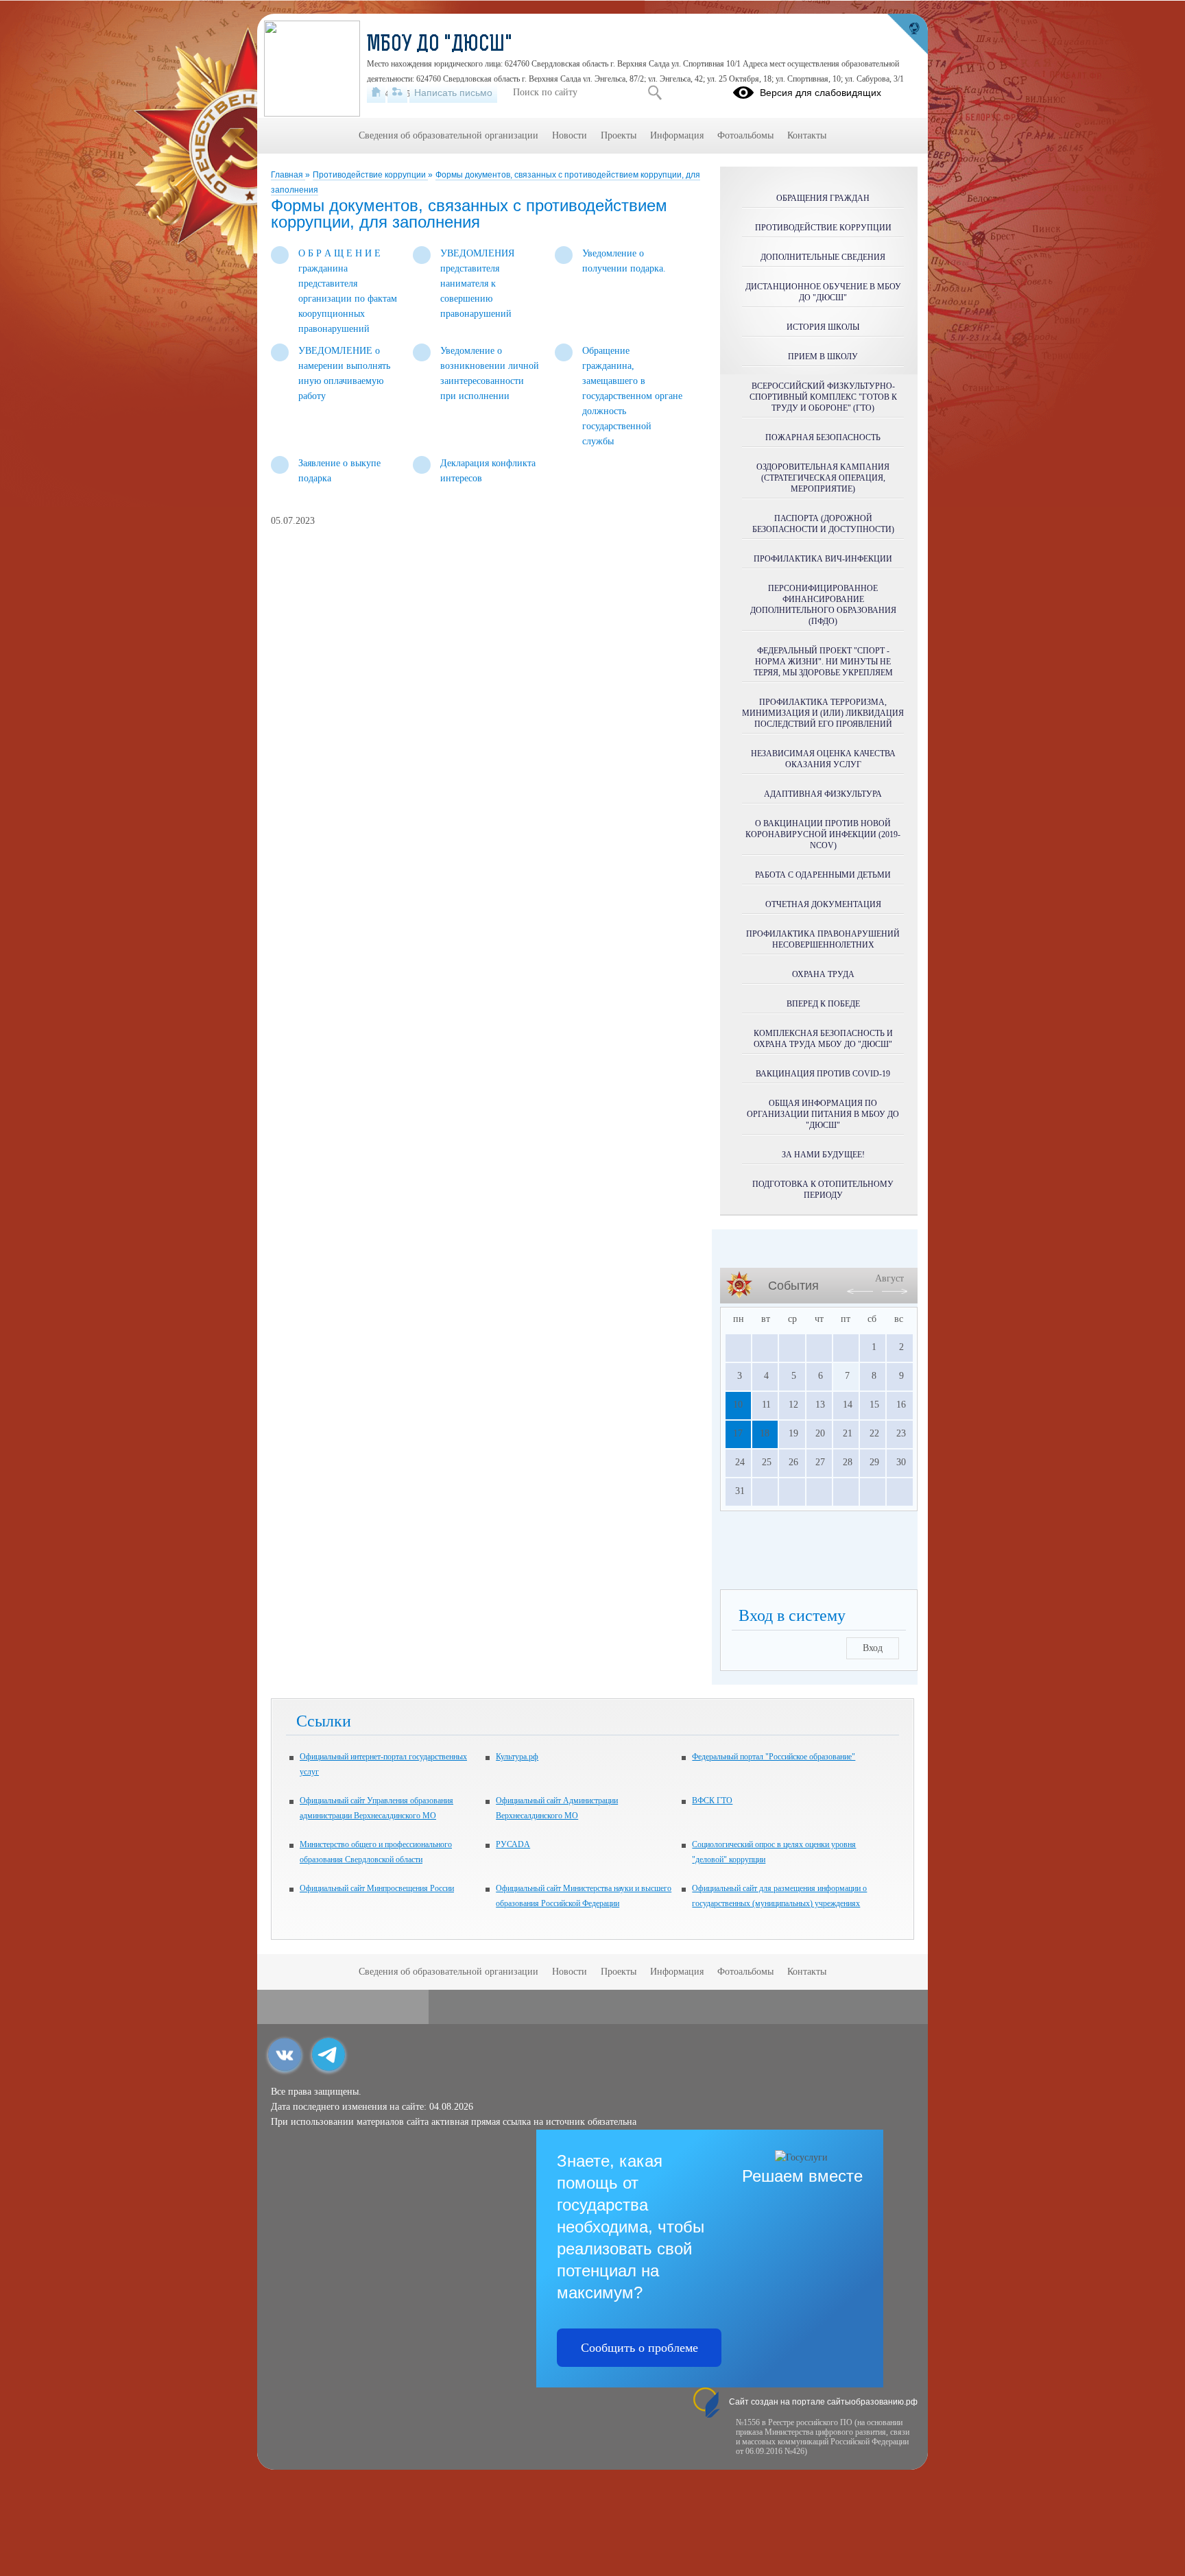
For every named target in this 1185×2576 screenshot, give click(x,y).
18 (765, 1433)
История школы (823, 327)
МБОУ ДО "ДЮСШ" (440, 45)
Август (889, 1278)
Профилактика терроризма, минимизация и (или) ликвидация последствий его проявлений (823, 713)
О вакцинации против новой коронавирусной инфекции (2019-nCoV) (823, 834)
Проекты (619, 135)
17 (738, 1433)
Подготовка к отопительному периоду (823, 1190)
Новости (570, 135)
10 (738, 1405)
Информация (677, 135)
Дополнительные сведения (823, 257)
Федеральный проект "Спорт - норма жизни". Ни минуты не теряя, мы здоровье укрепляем (823, 662)
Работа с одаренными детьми (823, 875)
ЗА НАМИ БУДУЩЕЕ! (823, 1155)
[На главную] (376, 93)
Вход (873, 1648)
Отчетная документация (823, 904)
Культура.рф (517, 1757)
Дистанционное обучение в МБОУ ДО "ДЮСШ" (823, 292)
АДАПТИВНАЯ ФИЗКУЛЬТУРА (823, 794)
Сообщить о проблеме (639, 2348)
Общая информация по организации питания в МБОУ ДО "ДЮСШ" (823, 1114)
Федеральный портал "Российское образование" (774, 1757)
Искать (655, 93)
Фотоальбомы (745, 135)
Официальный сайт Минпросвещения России (377, 1888)
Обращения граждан (823, 198)
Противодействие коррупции (370, 175)
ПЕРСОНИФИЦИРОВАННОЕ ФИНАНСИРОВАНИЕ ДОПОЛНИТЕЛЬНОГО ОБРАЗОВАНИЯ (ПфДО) (823, 605)
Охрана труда (823, 974)
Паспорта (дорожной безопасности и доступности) (823, 524)
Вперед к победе (823, 1004)
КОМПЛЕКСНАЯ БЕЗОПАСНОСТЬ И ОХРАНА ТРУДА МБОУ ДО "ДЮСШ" (823, 1039)
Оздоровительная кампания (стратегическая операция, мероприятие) (823, 478)
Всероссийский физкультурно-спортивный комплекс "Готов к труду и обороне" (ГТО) (823, 397)
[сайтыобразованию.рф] (907, 34)
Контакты (807, 135)
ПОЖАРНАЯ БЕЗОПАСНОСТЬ (823, 437)
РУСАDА (513, 1844)
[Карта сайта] (397, 93)
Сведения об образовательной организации (448, 135)
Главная (288, 175)
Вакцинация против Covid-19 (823, 1074)
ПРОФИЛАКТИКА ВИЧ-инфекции (823, 559)
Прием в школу (823, 357)
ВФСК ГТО (712, 1801)
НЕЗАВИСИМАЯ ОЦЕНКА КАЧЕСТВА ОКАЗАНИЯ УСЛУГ (823, 759)
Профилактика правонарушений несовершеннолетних (823, 939)
